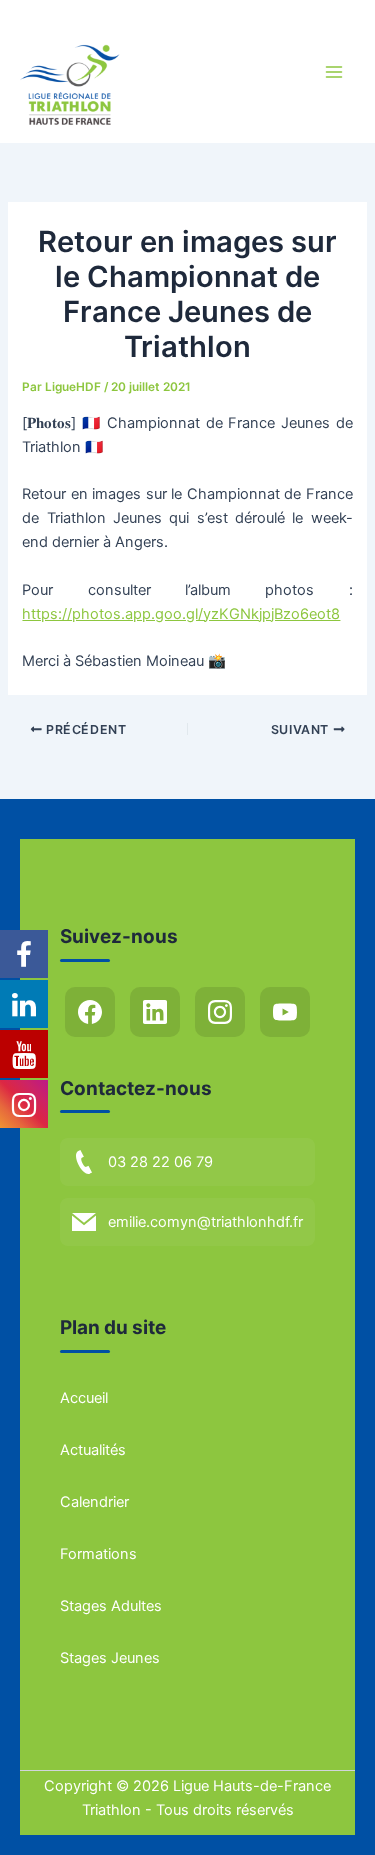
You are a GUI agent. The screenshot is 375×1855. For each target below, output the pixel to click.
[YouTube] (285, 1012)
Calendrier (94, 1502)
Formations (98, 1554)
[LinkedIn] (155, 1012)
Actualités (93, 1450)
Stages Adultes (111, 1606)
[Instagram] (220, 1012)
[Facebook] (90, 1012)
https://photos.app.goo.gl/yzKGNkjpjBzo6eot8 (181, 614)
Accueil (84, 1398)
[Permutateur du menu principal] (334, 72)
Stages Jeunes (110, 1658)
